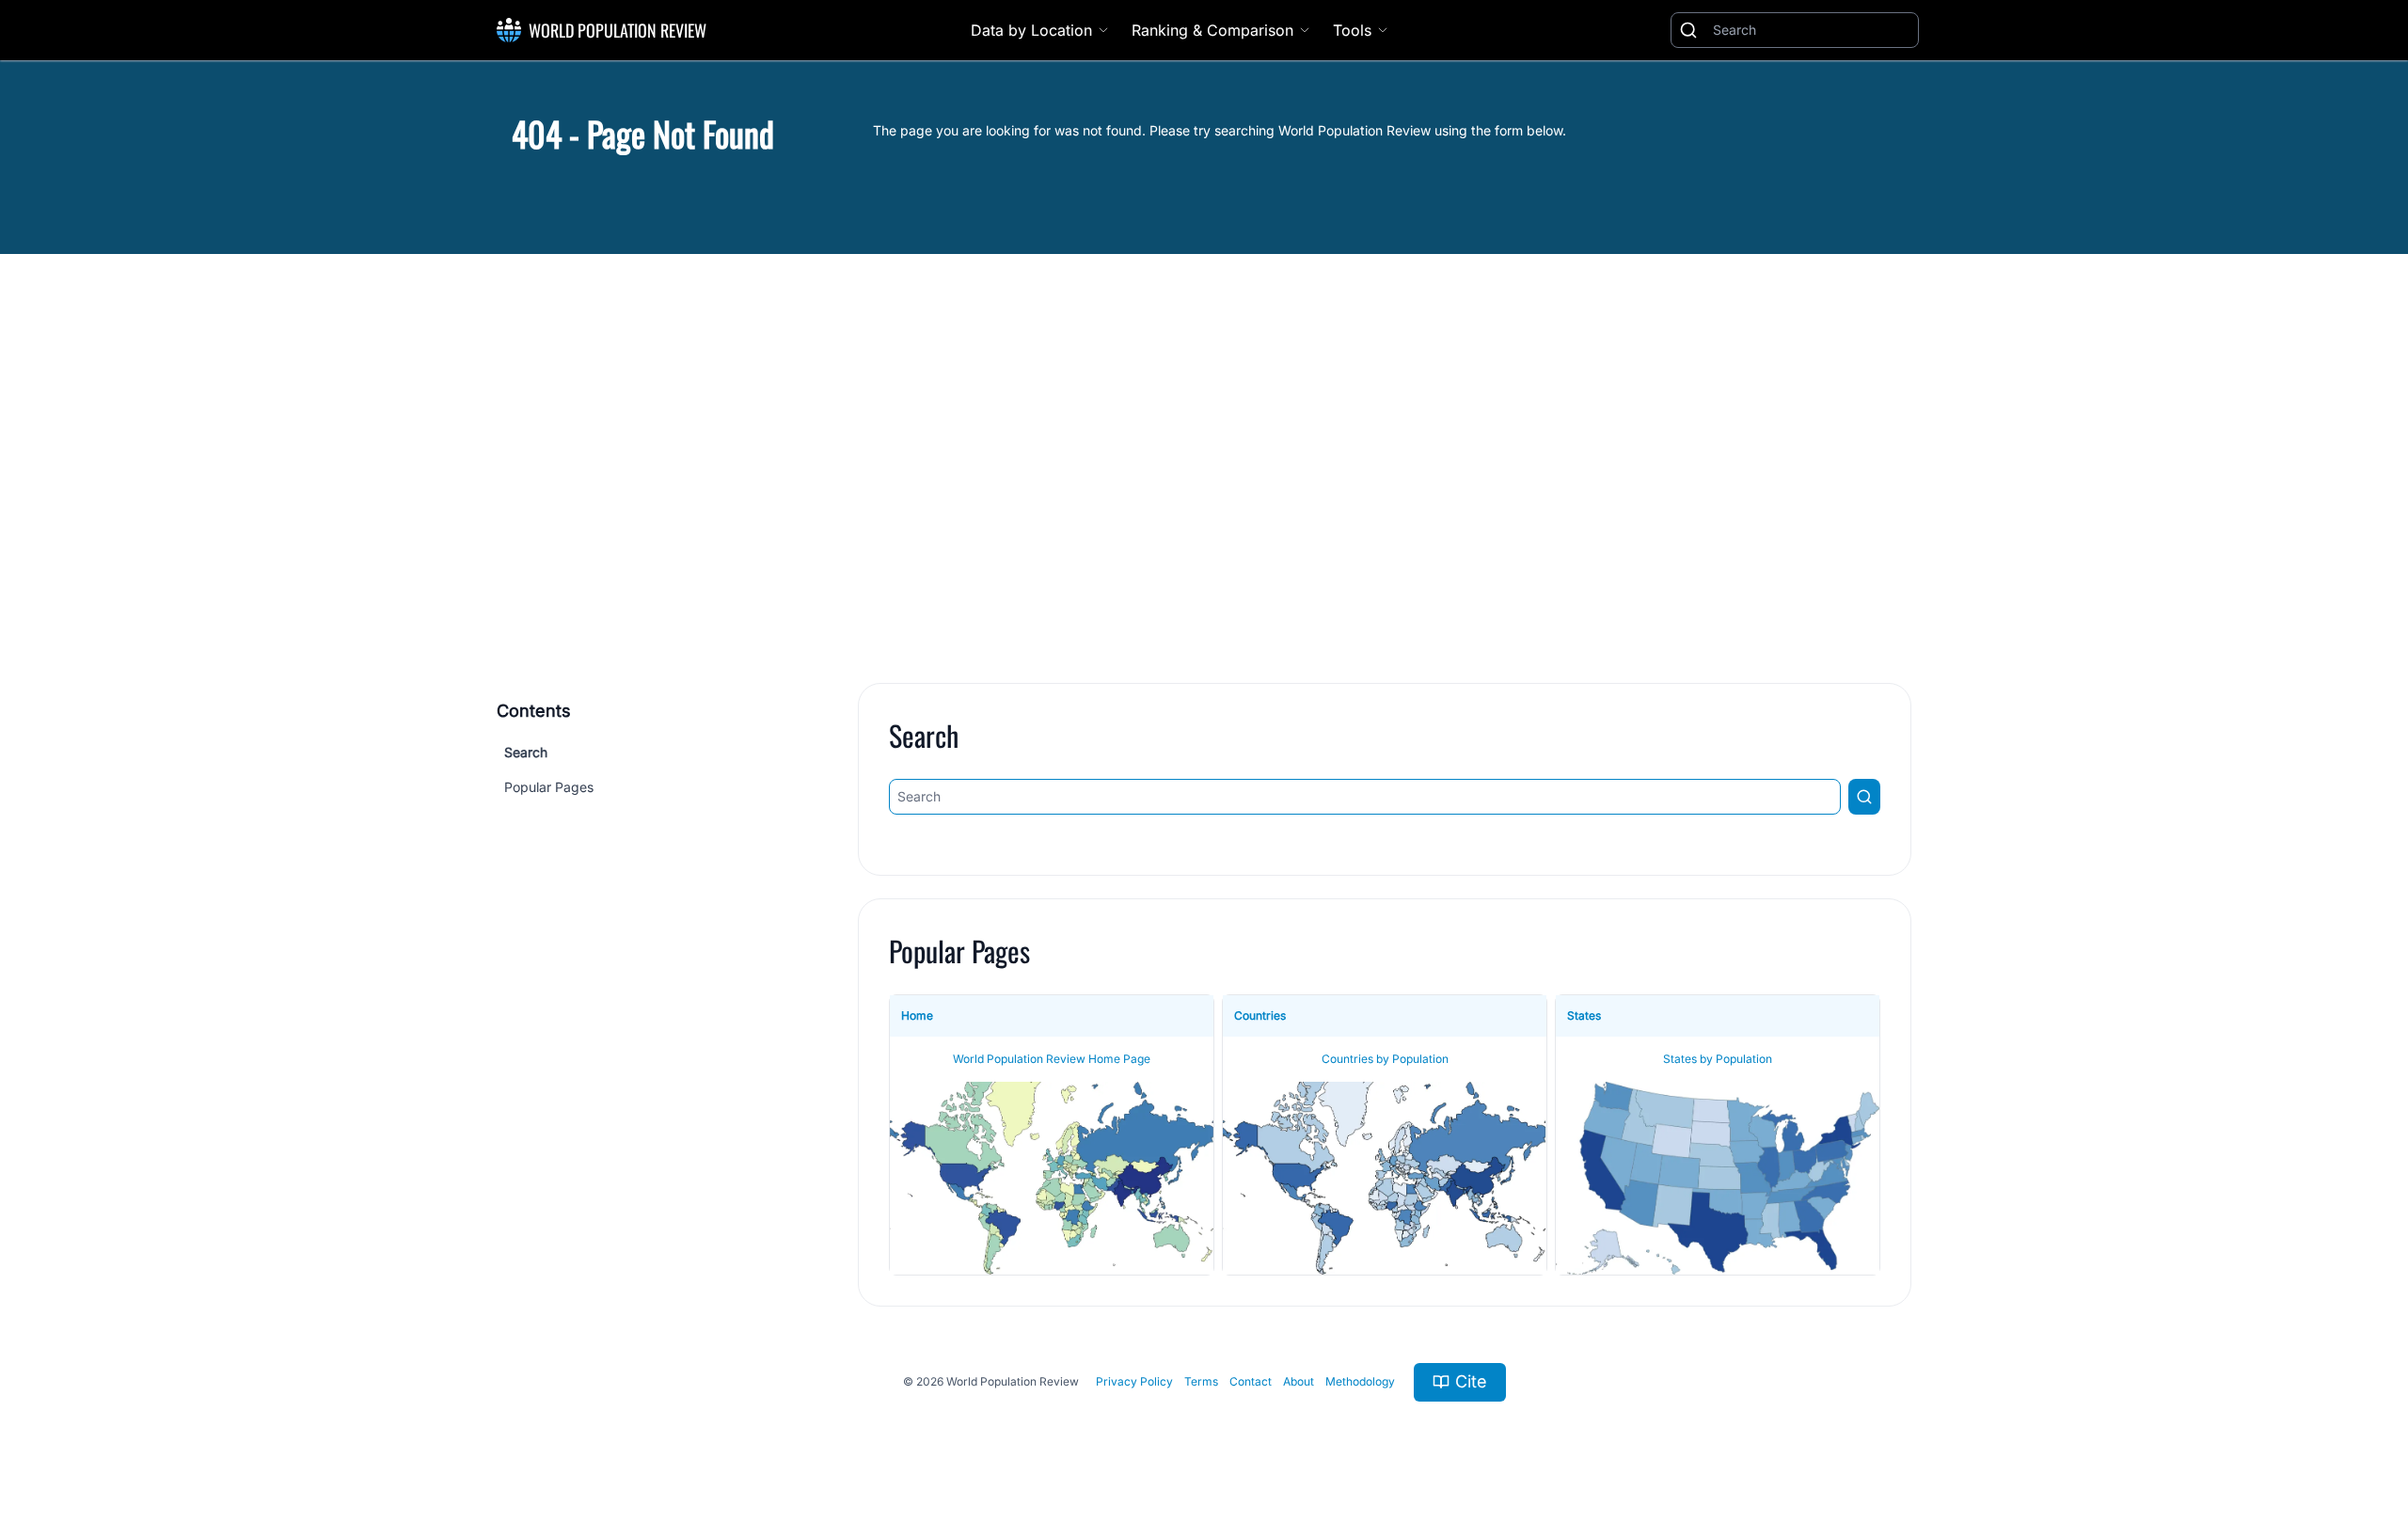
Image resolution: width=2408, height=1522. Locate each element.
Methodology (1360, 1381)
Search (526, 752)
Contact (1251, 1381)
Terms (1201, 1381)
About (1299, 1381)
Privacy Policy (1134, 1381)
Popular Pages (549, 787)
